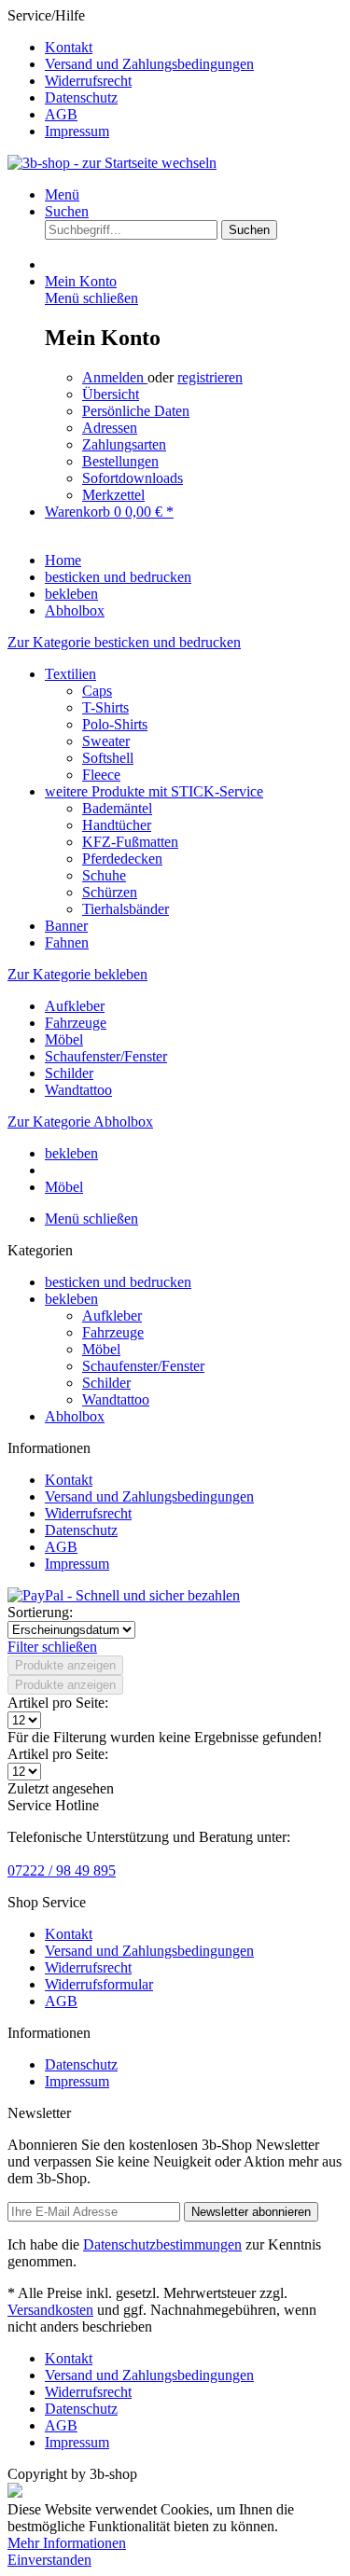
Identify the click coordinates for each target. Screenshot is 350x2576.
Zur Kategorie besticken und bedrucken (124, 642)
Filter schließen (52, 1647)
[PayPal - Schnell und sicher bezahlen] (124, 1595)
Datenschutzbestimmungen (162, 2244)
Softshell (108, 758)
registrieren (210, 377)
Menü (62, 194)
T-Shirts (105, 707)
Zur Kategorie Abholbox (80, 1122)
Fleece (101, 775)
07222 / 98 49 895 (62, 1870)
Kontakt (69, 47)
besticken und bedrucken (118, 1282)
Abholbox (75, 1416)
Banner (66, 926)
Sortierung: (40, 1612)
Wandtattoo (78, 1090)
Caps (97, 691)
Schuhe (104, 875)
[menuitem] (194, 48)
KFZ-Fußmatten (130, 842)
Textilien (70, 674)
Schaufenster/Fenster (106, 1056)
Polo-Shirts (115, 724)
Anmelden (115, 377)
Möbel (64, 1039)
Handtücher (117, 825)
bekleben (71, 1299)
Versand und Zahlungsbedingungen (149, 64)
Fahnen (67, 942)
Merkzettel (113, 495)
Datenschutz (81, 97)
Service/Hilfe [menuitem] (131, 73)
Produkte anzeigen (65, 1665)
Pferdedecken (122, 859)
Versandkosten (50, 2310)
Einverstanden (49, 2560)
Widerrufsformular (99, 1984)
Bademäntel (117, 808)
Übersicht (111, 394)
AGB (61, 114)
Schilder (69, 1073)
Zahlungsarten (124, 444)
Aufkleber (75, 1006)
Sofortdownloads (133, 478)
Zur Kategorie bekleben (77, 974)
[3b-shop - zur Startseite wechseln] (112, 163)
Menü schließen (91, 298)
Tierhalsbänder (126, 909)
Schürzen (110, 892)
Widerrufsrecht (88, 81)
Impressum (77, 131)
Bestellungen (120, 461)
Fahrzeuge (76, 1023)
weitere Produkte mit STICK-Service (154, 791)
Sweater (106, 741)
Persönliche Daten (136, 411)
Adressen (110, 428)
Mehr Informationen (67, 2543)
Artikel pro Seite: (58, 1703)
